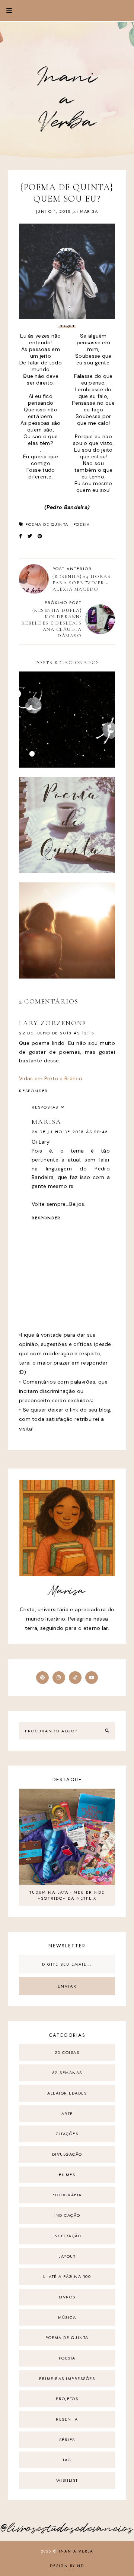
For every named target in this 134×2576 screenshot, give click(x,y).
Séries (67, 2440)
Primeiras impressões (67, 2379)
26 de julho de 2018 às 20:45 (70, 1132)
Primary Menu (6, 11)
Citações (67, 2134)
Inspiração (67, 2236)
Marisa (47, 1122)
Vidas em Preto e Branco (51, 1078)
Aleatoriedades (67, 2093)
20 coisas (67, 2052)
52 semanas (67, 2073)
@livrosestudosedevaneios (67, 2529)
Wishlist (67, 2480)
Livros (67, 2297)
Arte (67, 2114)
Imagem (67, 326)
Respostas (45, 1107)
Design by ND (67, 2566)
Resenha (67, 2419)
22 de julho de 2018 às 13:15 (56, 1033)
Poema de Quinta (47, 524)
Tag (67, 2460)
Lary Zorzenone (53, 1023)
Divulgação (67, 2154)
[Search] (107, 1731)
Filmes (67, 2175)
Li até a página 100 (67, 2276)
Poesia (82, 524)
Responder (33, 1091)
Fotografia (67, 2195)
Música (67, 2317)
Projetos (67, 2399)
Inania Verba (67, 100)
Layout (67, 2256)
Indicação (67, 2215)
